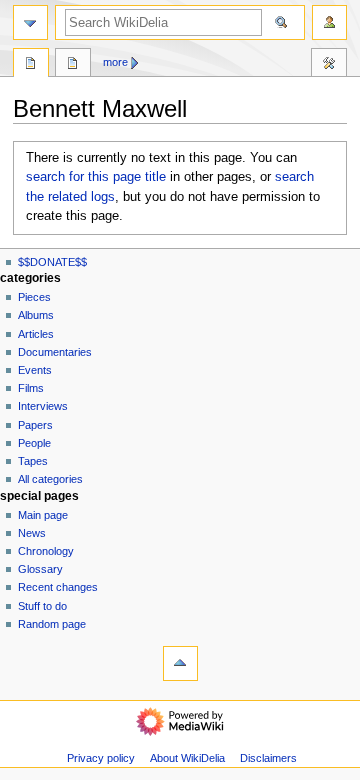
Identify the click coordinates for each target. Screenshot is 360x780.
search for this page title (96, 177)
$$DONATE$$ (52, 262)
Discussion (73, 65)
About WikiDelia (187, 758)
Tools (329, 65)
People (34, 443)
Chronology (46, 551)
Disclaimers (268, 758)
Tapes (33, 461)
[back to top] (180, 663)
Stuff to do (42, 606)
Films (31, 388)
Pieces (34, 297)
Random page (52, 624)
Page (31, 65)
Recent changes (58, 587)
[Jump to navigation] (30, 22)
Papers (35, 425)
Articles (36, 334)
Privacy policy (101, 758)
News (32, 533)
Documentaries (55, 352)
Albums (36, 315)
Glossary (40, 569)
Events (35, 370)
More (115, 62)
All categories (50, 479)
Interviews (43, 406)
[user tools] (329, 22)
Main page (43, 515)
